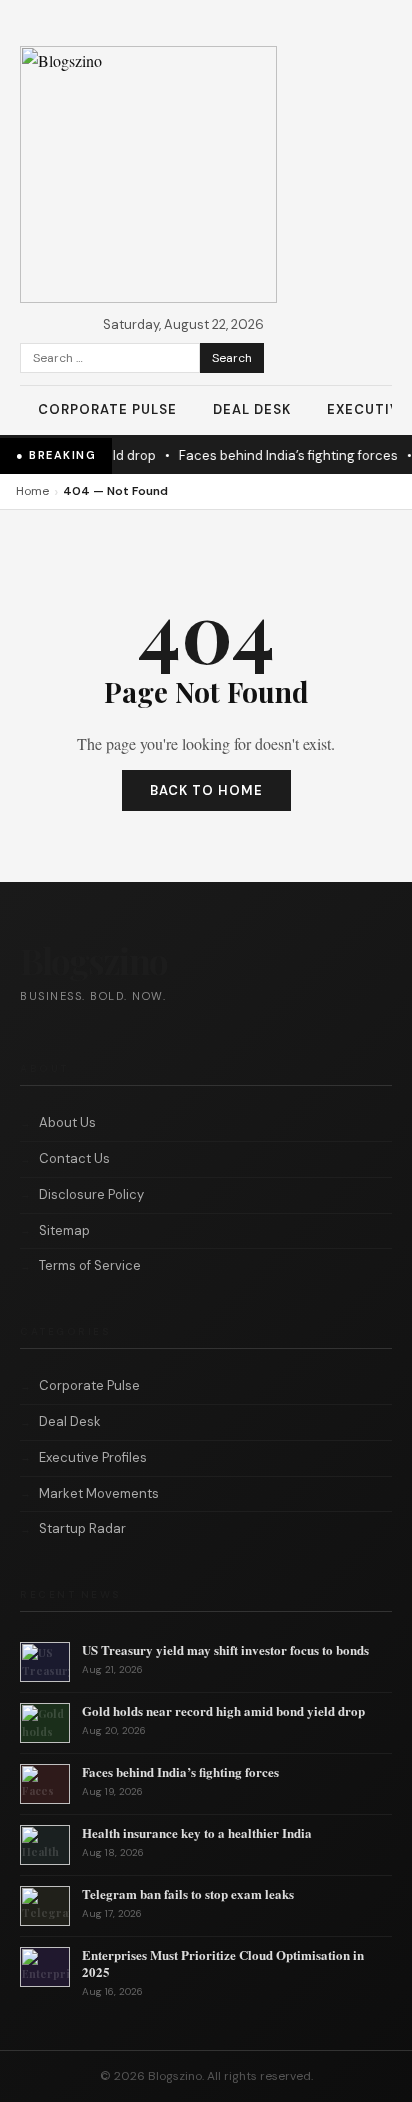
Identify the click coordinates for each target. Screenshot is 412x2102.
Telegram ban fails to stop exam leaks (188, 1893)
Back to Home (206, 790)
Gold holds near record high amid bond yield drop (223, 1710)
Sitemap (64, 1230)
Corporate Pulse (107, 409)
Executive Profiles (93, 1457)
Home (32, 491)
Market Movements (99, 1493)
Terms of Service (90, 1265)
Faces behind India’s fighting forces (262, 455)
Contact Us (74, 1158)
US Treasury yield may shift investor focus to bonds (225, 1649)
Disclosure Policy (91, 1194)
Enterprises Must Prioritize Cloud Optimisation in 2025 (223, 1963)
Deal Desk (252, 409)
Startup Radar (82, 1528)
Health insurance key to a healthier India (197, 1832)
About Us (67, 1122)
